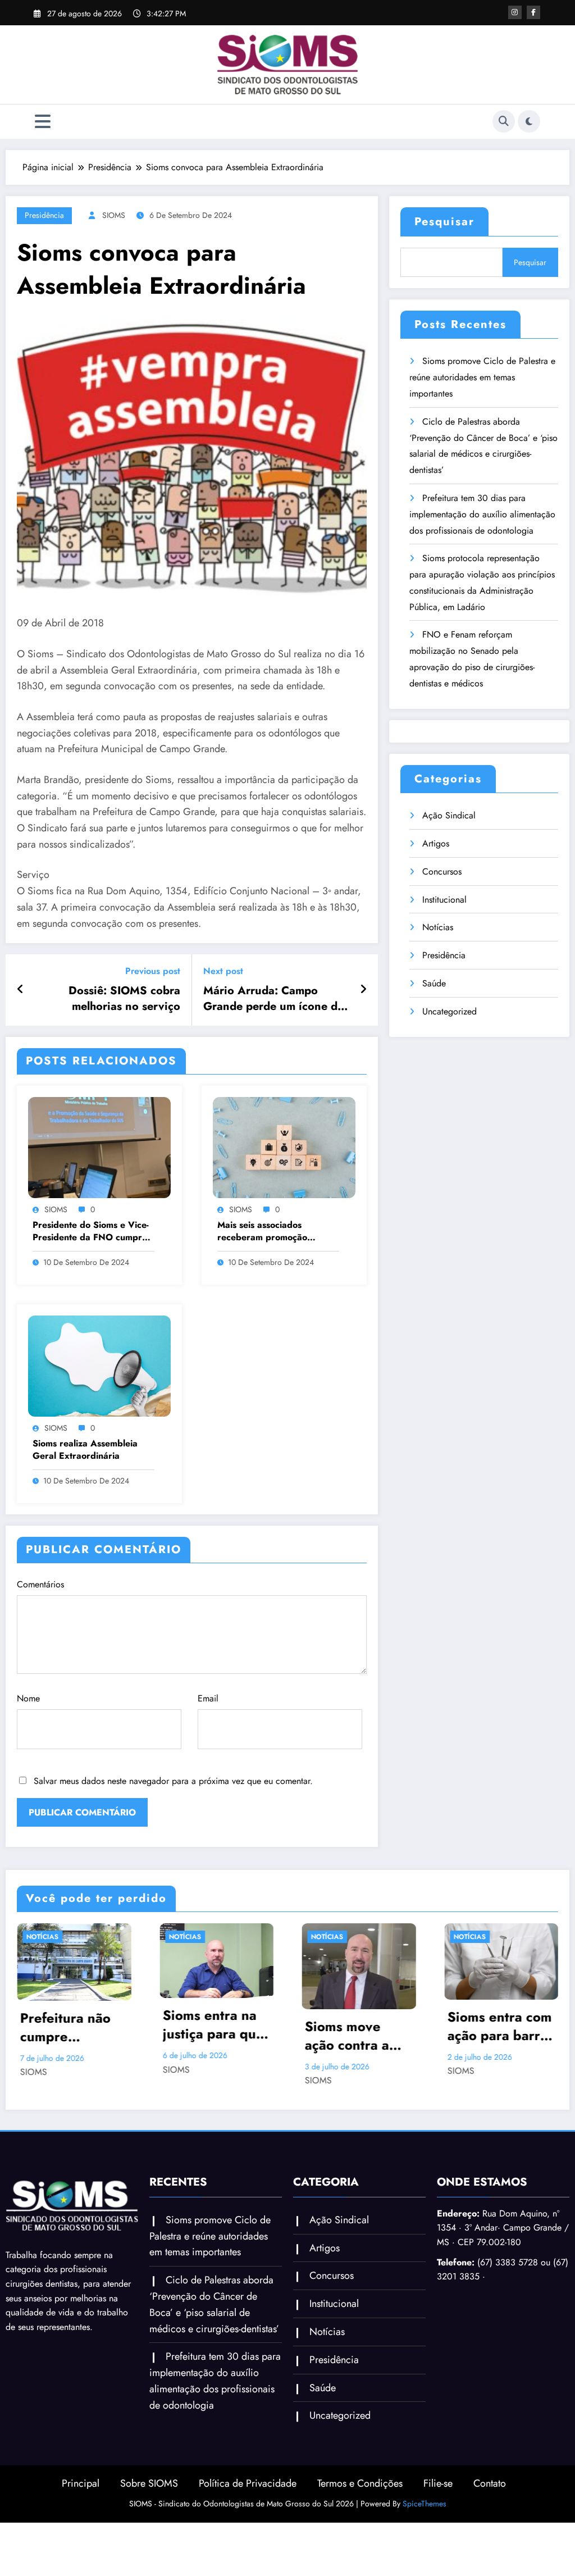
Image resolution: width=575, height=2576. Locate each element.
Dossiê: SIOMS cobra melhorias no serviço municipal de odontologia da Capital (114, 999)
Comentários (40, 1584)
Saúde (434, 983)
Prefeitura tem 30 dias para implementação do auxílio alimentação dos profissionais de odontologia (482, 514)
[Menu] (43, 122)
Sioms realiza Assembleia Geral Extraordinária (85, 1450)
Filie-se (438, 2500)
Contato (490, 2500)
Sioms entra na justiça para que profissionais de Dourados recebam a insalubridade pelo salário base (74, 2025)
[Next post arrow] (363, 990)
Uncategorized (449, 1011)
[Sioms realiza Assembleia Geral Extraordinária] (99, 1365)
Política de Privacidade (248, 2500)
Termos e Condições (360, 2500)
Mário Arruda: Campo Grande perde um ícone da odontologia (273, 999)
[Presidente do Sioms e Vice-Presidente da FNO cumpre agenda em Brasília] (99, 1147)
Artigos (436, 843)
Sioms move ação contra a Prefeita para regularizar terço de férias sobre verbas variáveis (216, 2036)
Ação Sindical (449, 815)
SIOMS (114, 215)
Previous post (153, 971)
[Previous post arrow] (20, 990)
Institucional (444, 900)
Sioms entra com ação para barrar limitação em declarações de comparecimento (358, 2026)
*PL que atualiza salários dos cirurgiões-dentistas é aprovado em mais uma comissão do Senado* (500, 2052)
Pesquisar (444, 222)
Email (208, 1698)
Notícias (438, 927)
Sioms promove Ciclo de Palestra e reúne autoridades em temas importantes (482, 377)
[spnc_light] (529, 121)
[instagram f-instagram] (515, 12)
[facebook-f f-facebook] (533, 12)
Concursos (442, 871)
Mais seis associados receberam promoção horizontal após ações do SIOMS (269, 1232)
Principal (81, 2500)
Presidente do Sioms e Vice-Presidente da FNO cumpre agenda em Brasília (91, 1232)
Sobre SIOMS (149, 2500)
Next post (223, 971)
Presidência (44, 215)
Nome (28, 1698)
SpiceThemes (425, 2520)
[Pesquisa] (504, 121)
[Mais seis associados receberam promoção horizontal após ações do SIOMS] (284, 1147)
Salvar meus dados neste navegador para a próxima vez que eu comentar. (173, 1781)
